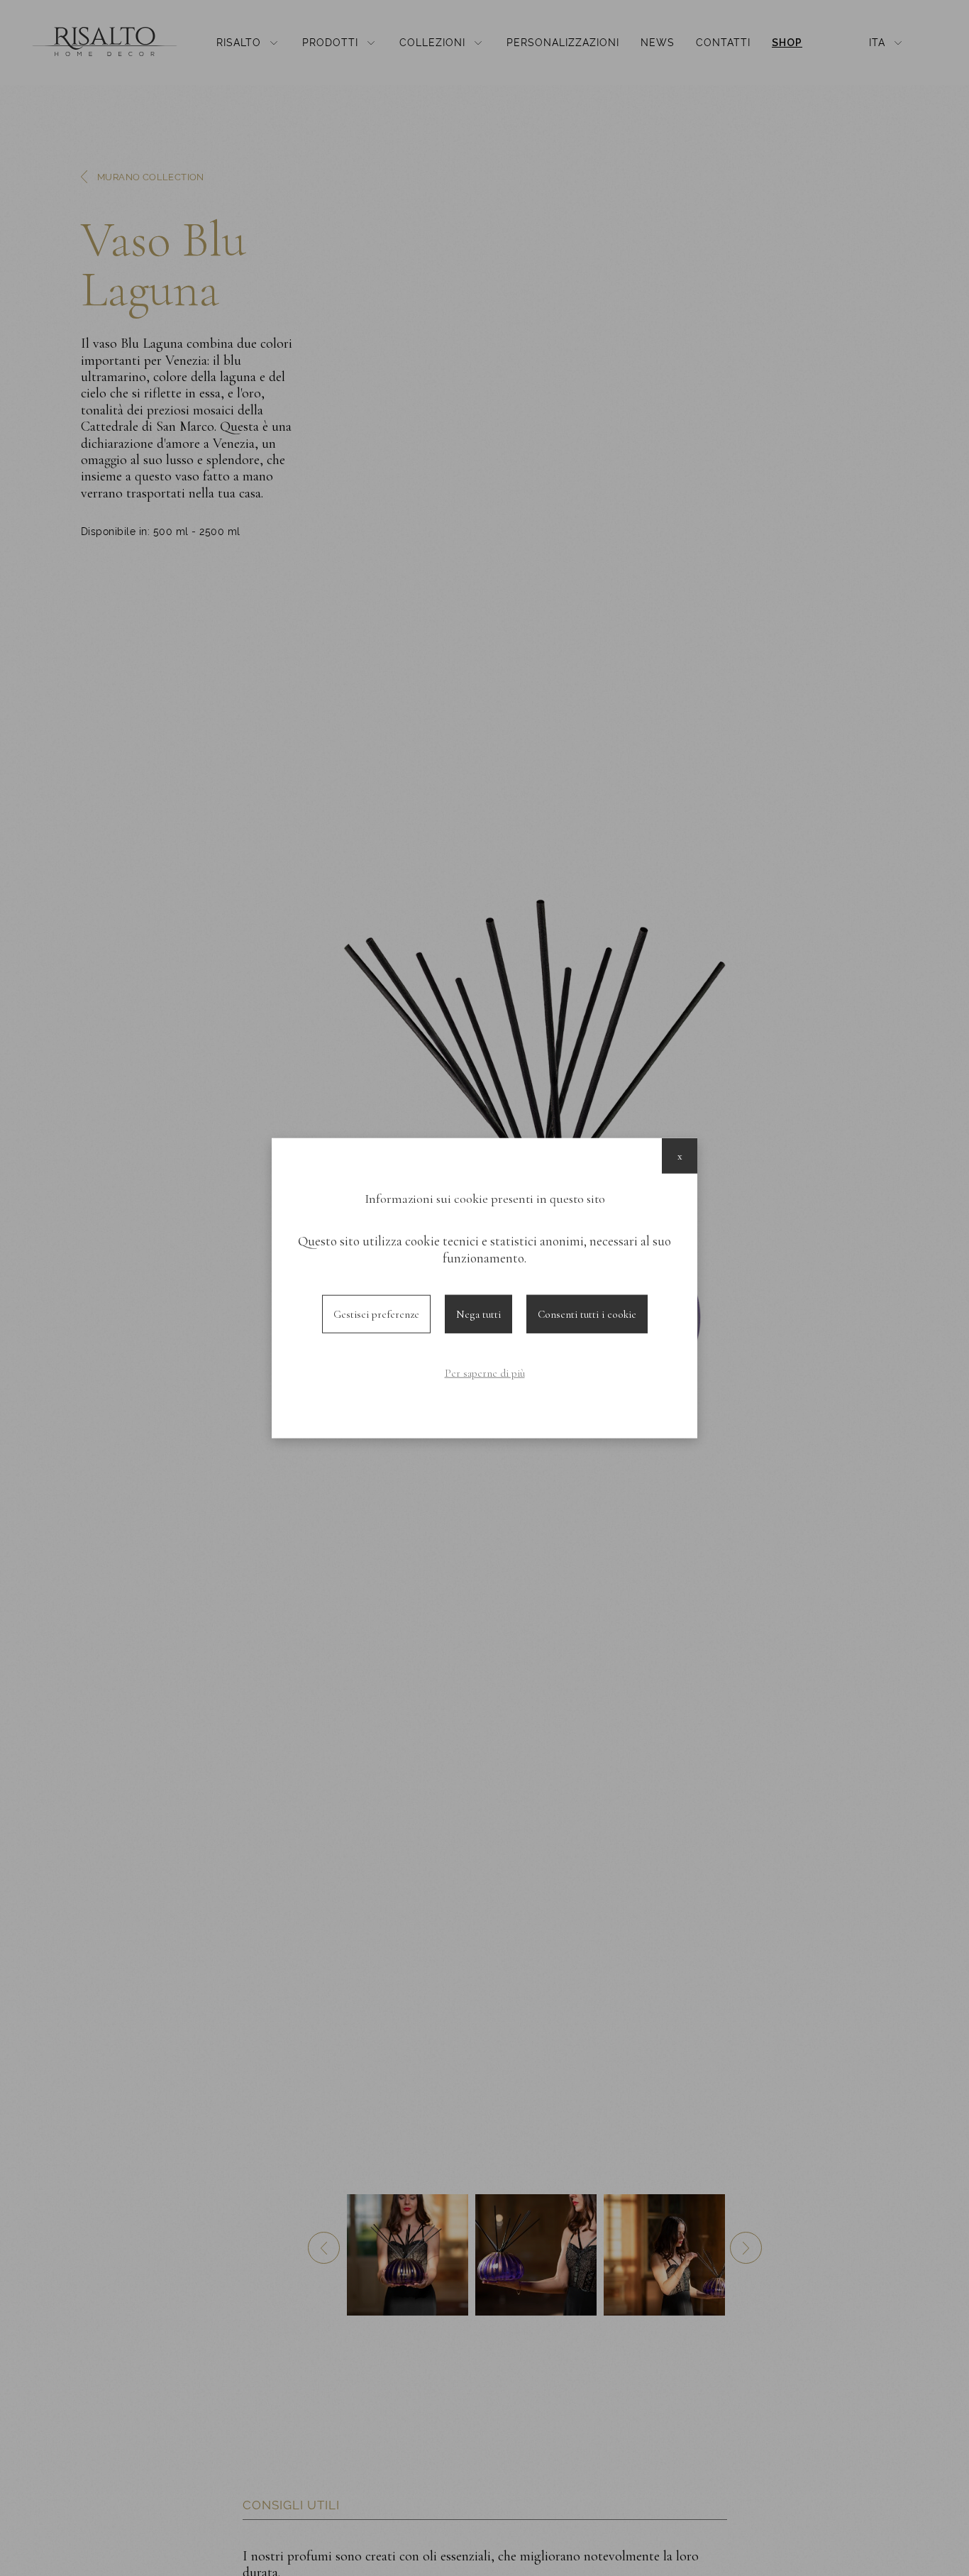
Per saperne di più (485, 1373)
